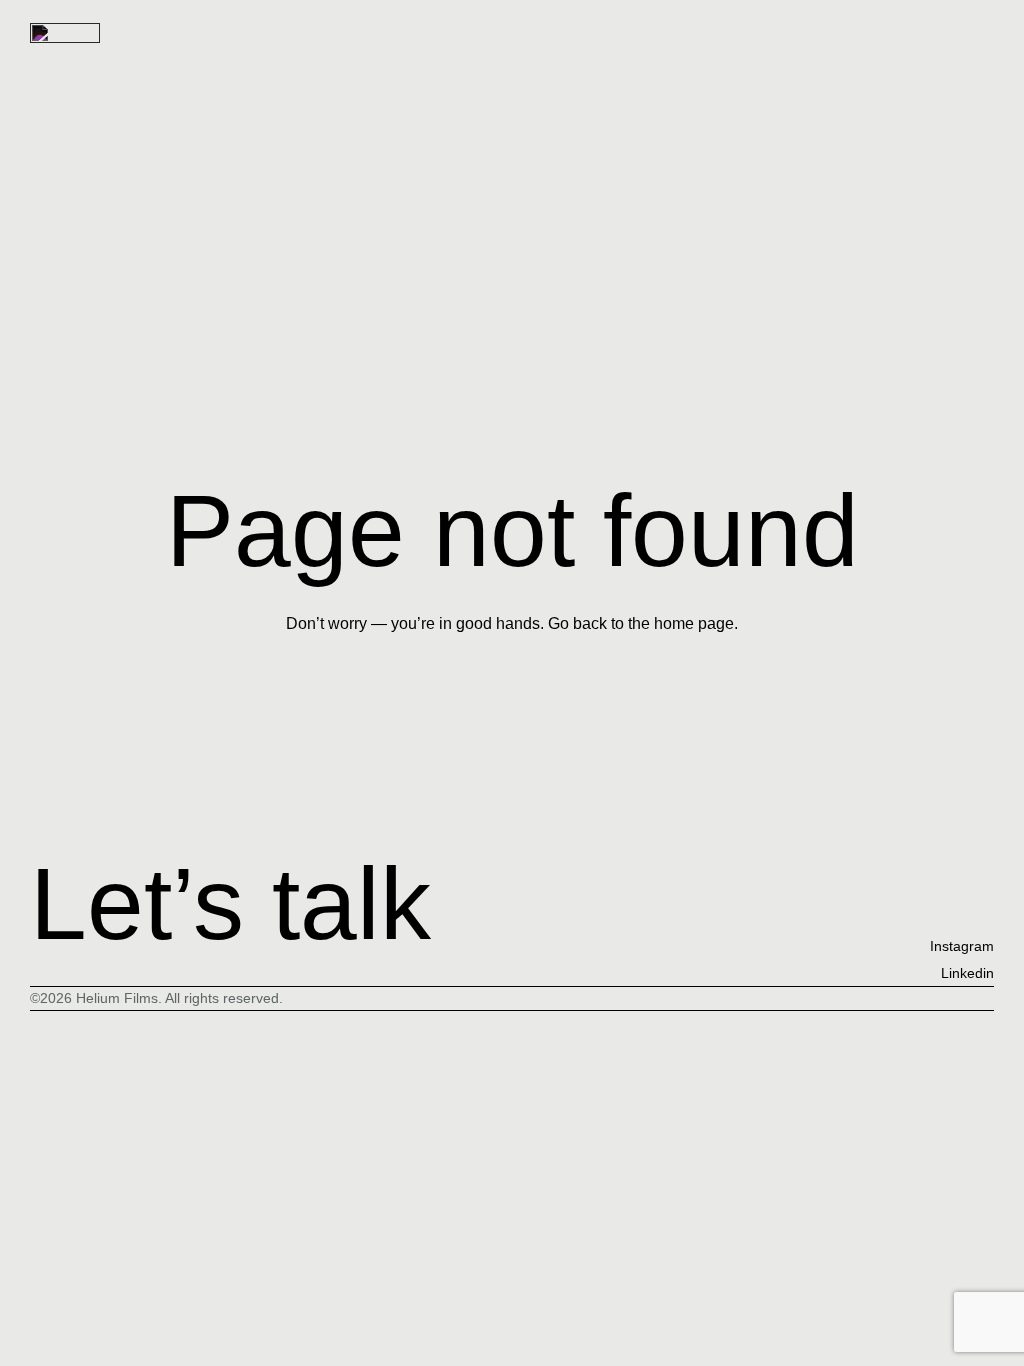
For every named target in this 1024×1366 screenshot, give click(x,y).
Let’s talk (230, 903)
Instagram (962, 946)
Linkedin (967, 973)
